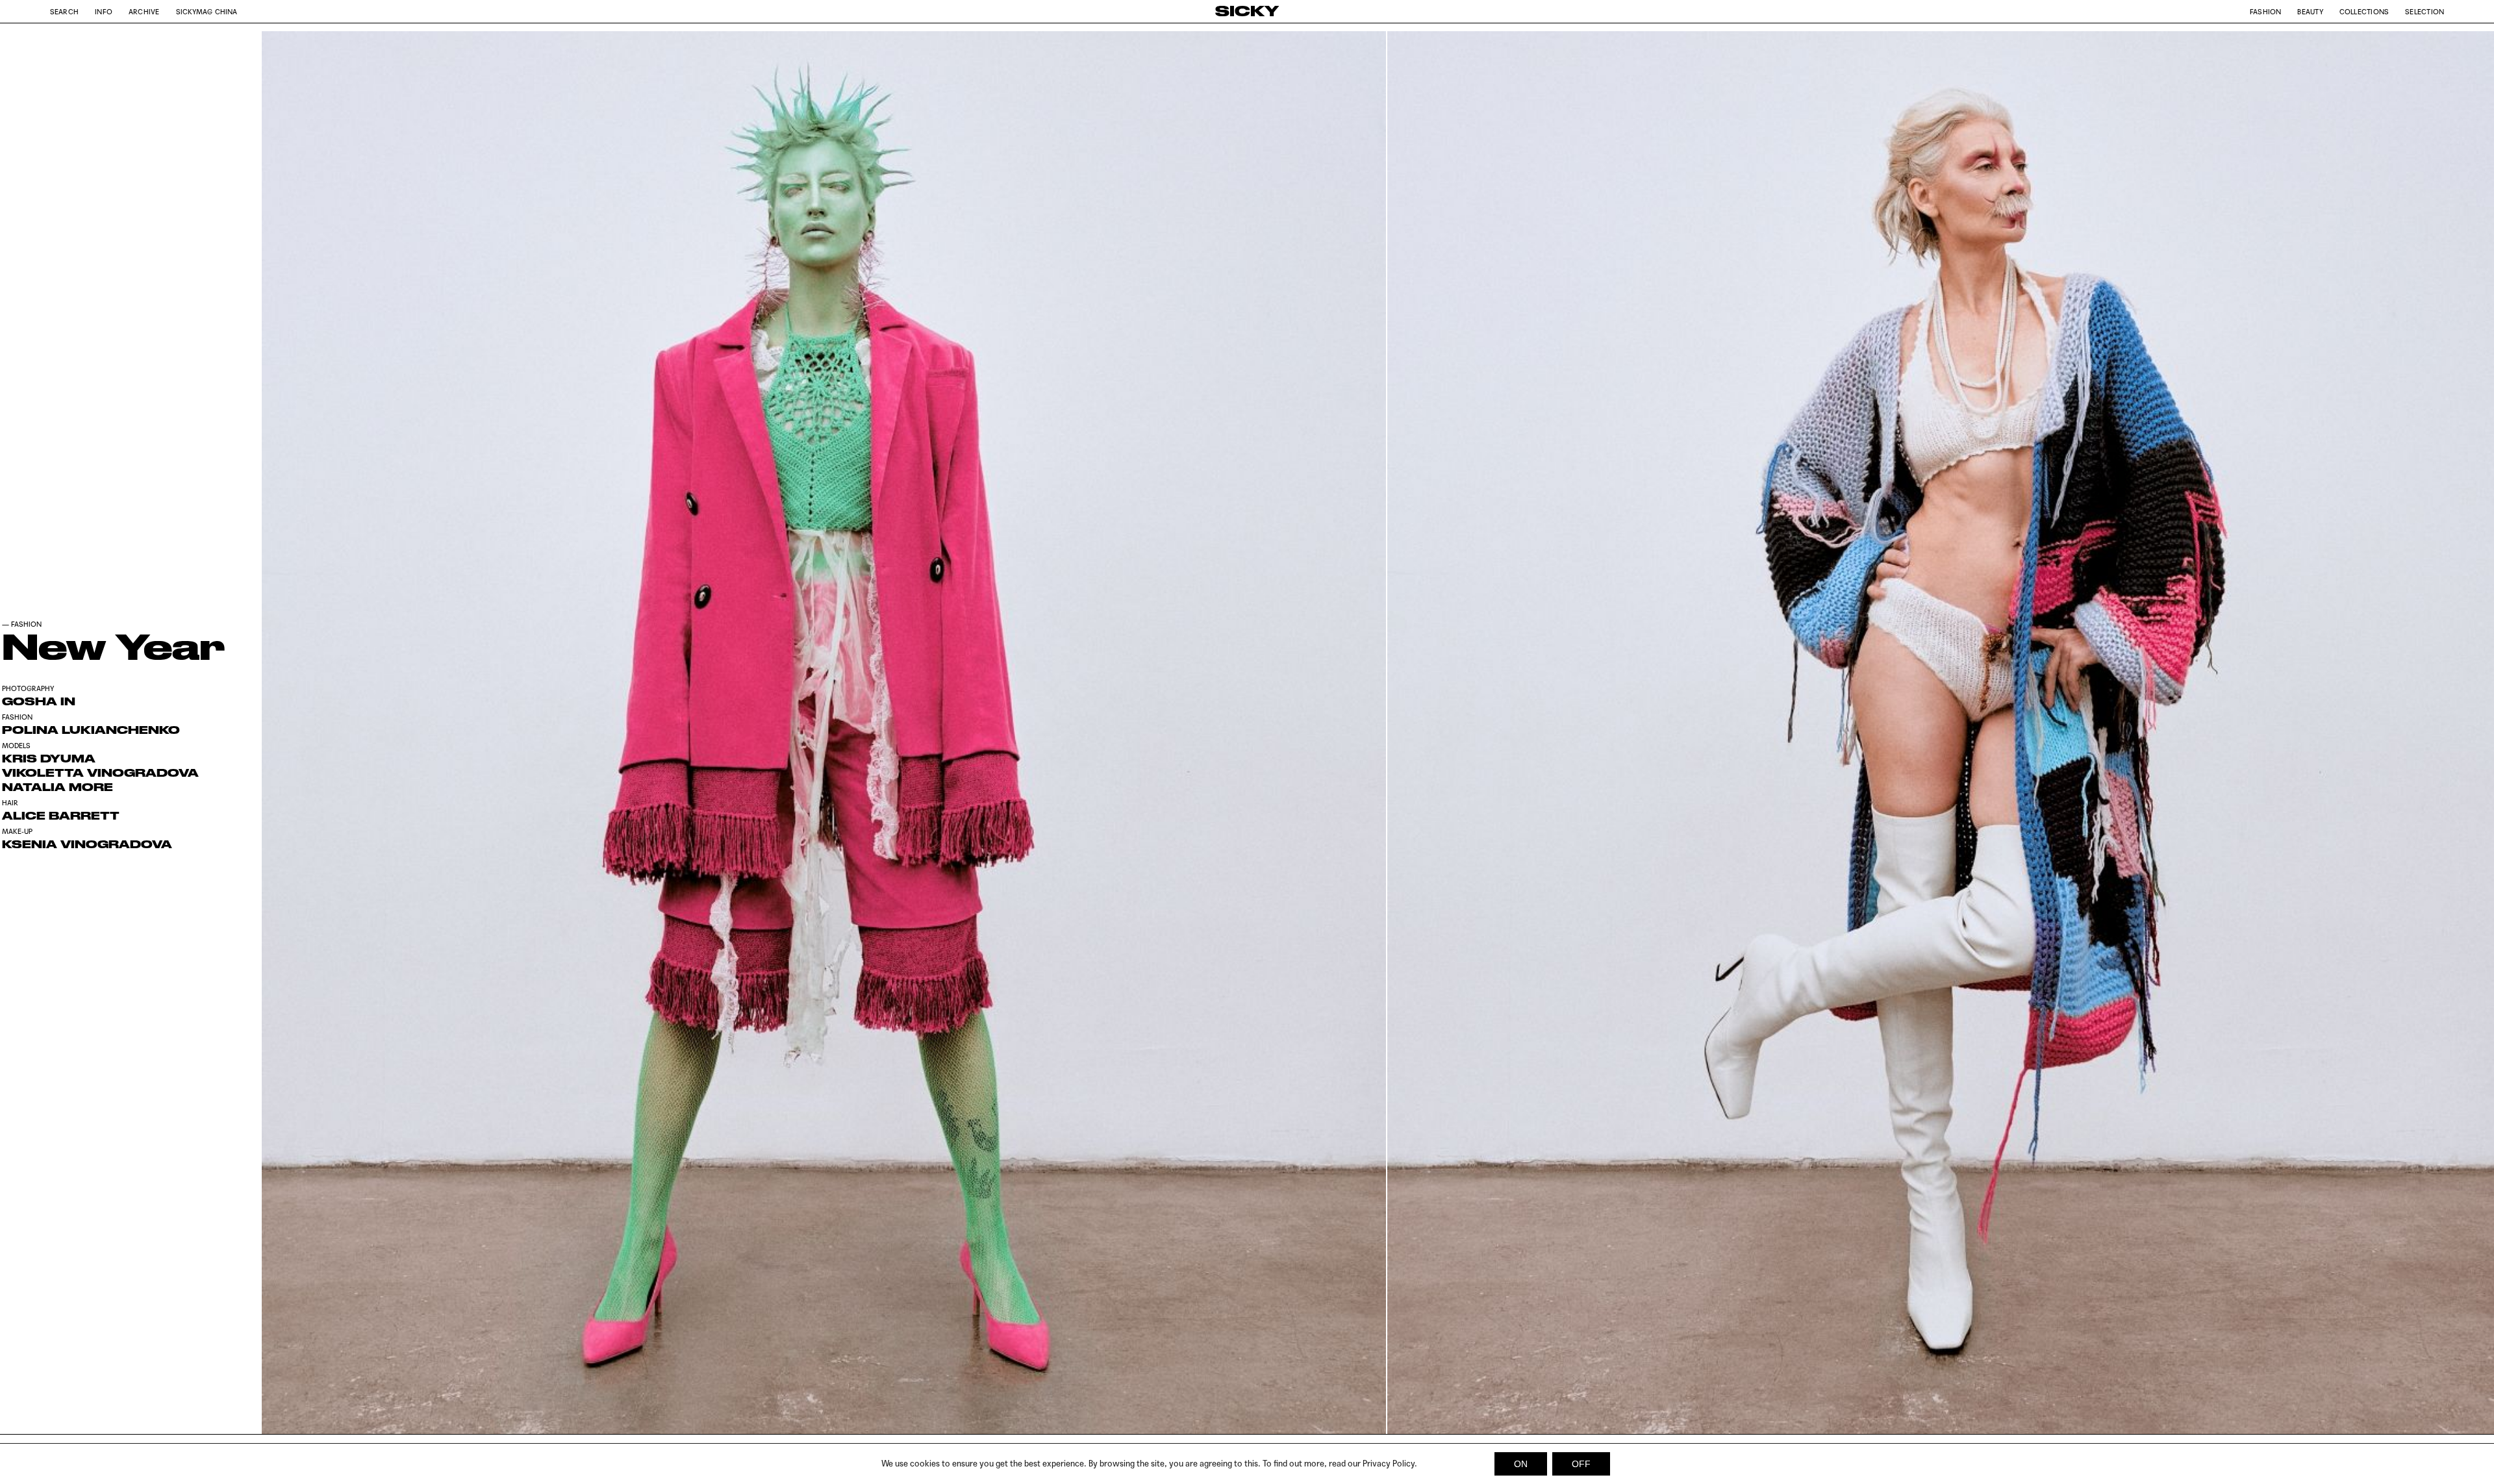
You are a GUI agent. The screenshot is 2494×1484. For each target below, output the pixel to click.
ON (1521, 1464)
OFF (1581, 1464)
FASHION (26, 624)
